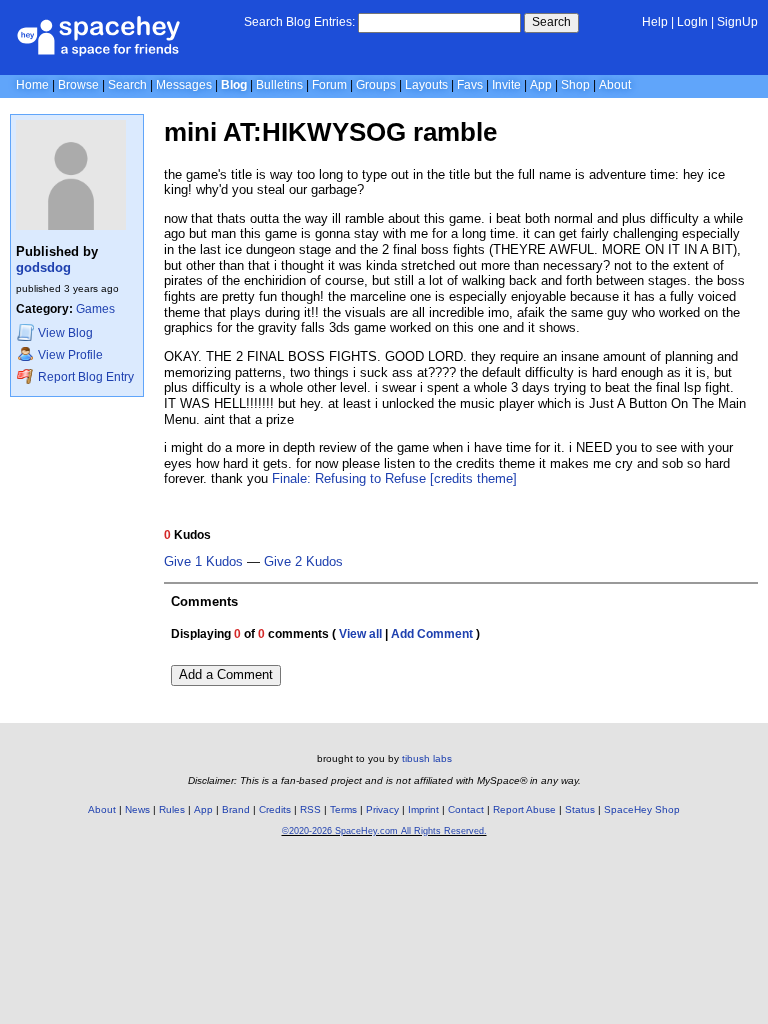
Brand (236, 809)
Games (95, 309)
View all (360, 634)
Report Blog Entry (84, 377)
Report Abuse (524, 809)
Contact (466, 809)
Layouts (426, 85)
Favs (470, 85)
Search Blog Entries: (299, 22)
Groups (376, 85)
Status (580, 809)
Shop (575, 85)
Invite (506, 85)
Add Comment (432, 634)
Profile (70, 355)
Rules (172, 809)
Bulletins (279, 85)
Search (551, 22)
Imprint (423, 809)
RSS (310, 809)
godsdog (43, 267)
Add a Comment (226, 674)
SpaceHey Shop (642, 809)
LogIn (692, 22)
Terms (343, 809)
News (137, 809)
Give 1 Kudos (203, 562)
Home (32, 85)
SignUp (737, 22)
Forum (329, 85)
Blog (234, 85)
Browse (78, 85)
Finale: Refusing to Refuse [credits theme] (394, 478)
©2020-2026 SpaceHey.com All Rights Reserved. (384, 831)
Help (655, 22)
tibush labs (427, 758)
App (541, 85)
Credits (275, 809)
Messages (184, 85)
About (615, 85)
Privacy (382, 809)
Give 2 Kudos (303, 562)
